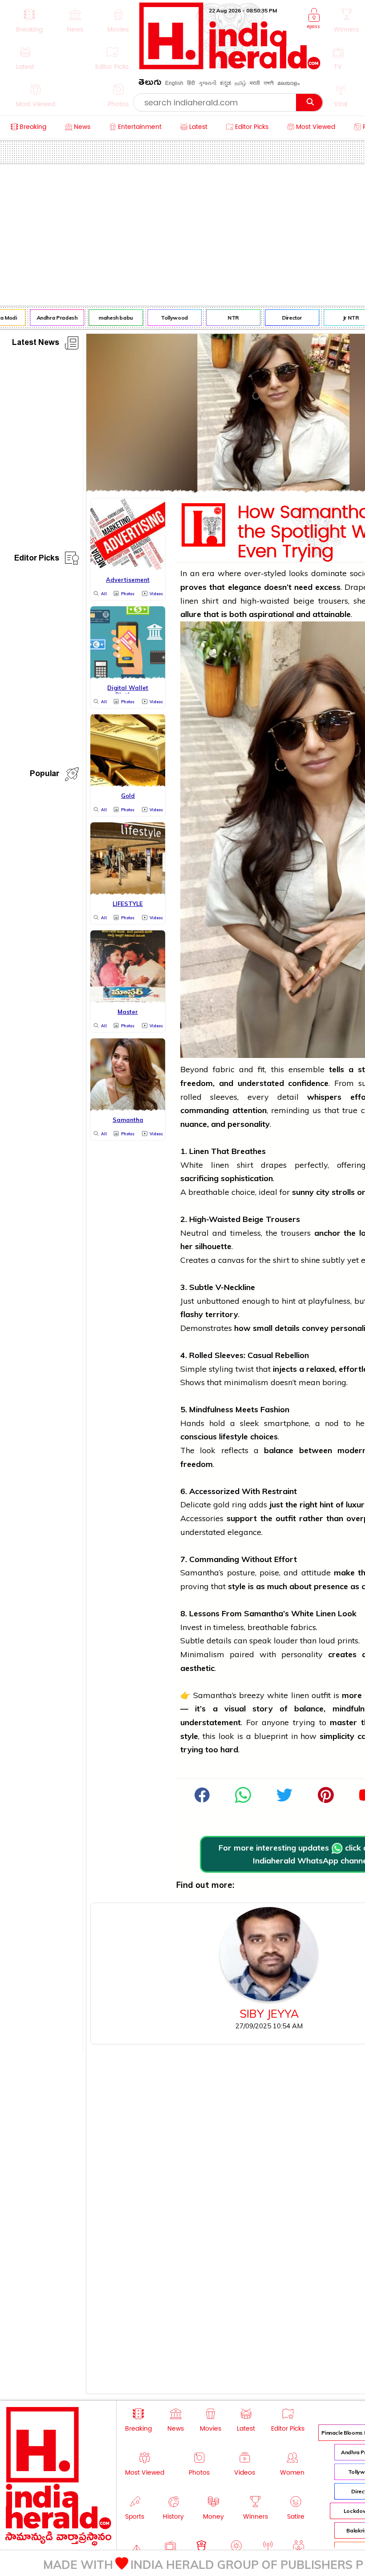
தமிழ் (240, 83)
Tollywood (166, 318)
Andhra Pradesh (49, 318)
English (174, 83)
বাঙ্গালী (269, 83)
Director (284, 318)
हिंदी (191, 83)
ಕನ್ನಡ (225, 83)
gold (221, 1504)
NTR (225, 318)
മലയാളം (288, 83)
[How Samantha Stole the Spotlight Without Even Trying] (243, 1800)
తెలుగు (150, 84)
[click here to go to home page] (230, 67)
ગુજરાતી (207, 83)
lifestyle (233, 1436)
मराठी (255, 83)
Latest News (36, 344)
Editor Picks (37, 559)
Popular (45, 775)
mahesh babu (107, 318)
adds (258, 1504)
